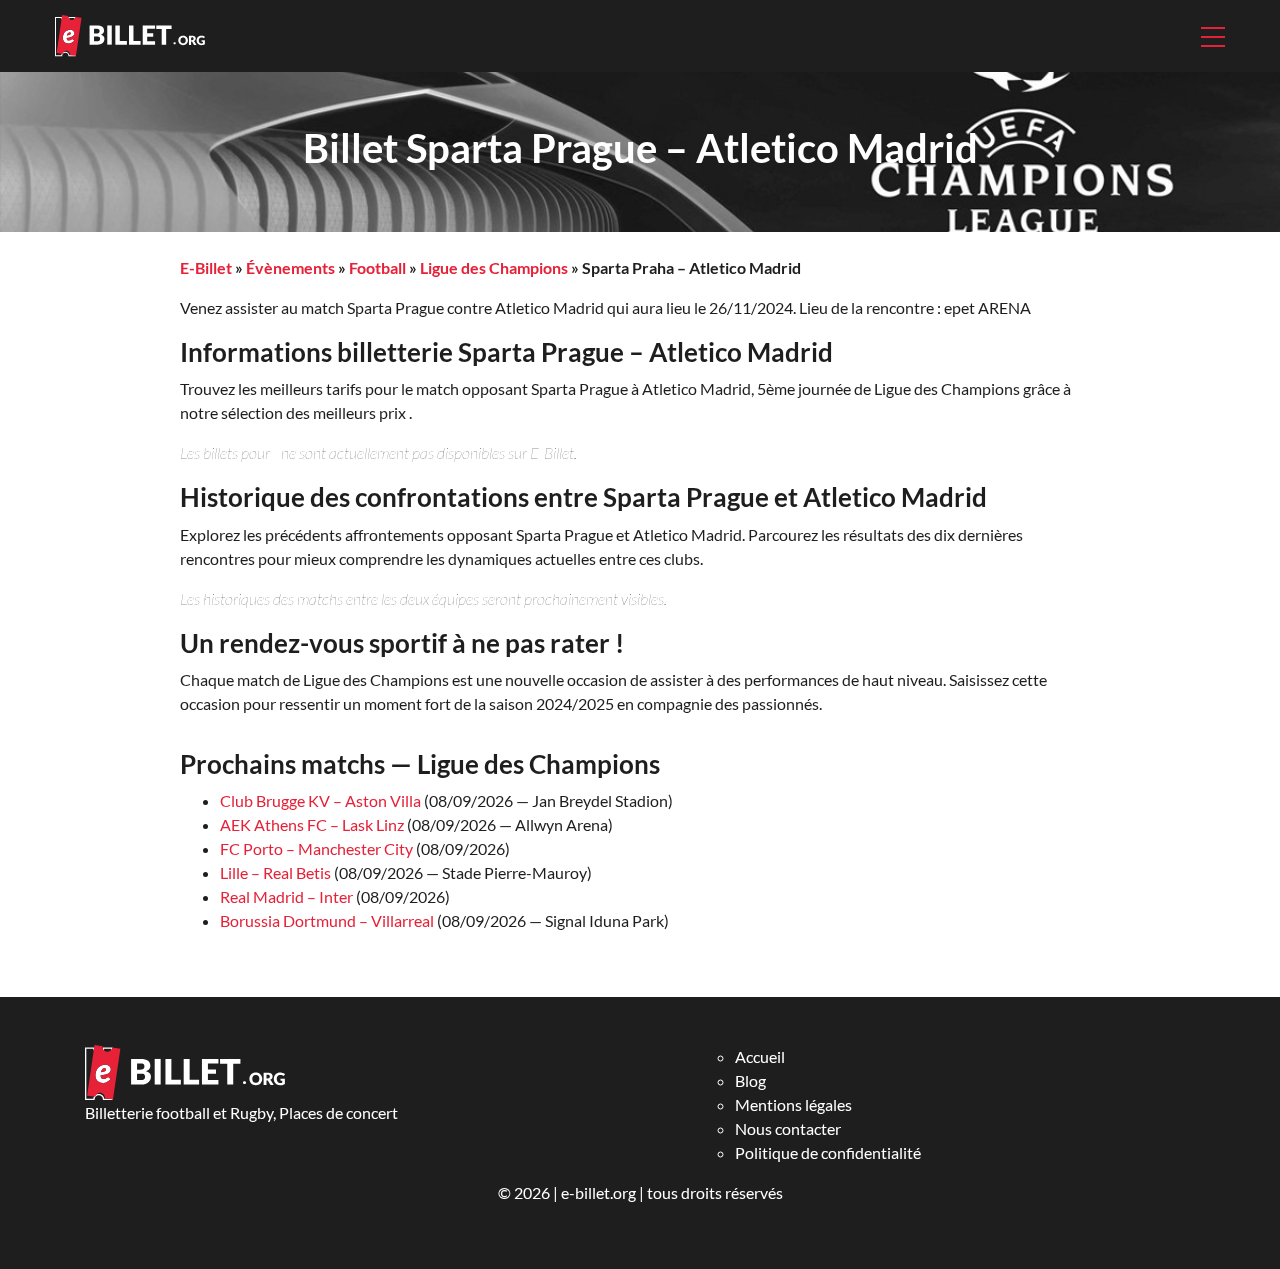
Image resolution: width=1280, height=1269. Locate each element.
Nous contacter (788, 1128)
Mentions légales (793, 1104)
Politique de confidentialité (828, 1152)
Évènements (290, 267)
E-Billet (206, 267)
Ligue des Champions (494, 267)
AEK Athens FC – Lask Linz (312, 824)
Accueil (760, 1056)
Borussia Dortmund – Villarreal (327, 920)
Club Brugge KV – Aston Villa (320, 800)
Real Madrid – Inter (286, 896)
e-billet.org (598, 1192)
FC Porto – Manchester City (316, 848)
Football (377, 267)
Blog (750, 1080)
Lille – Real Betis (275, 872)
